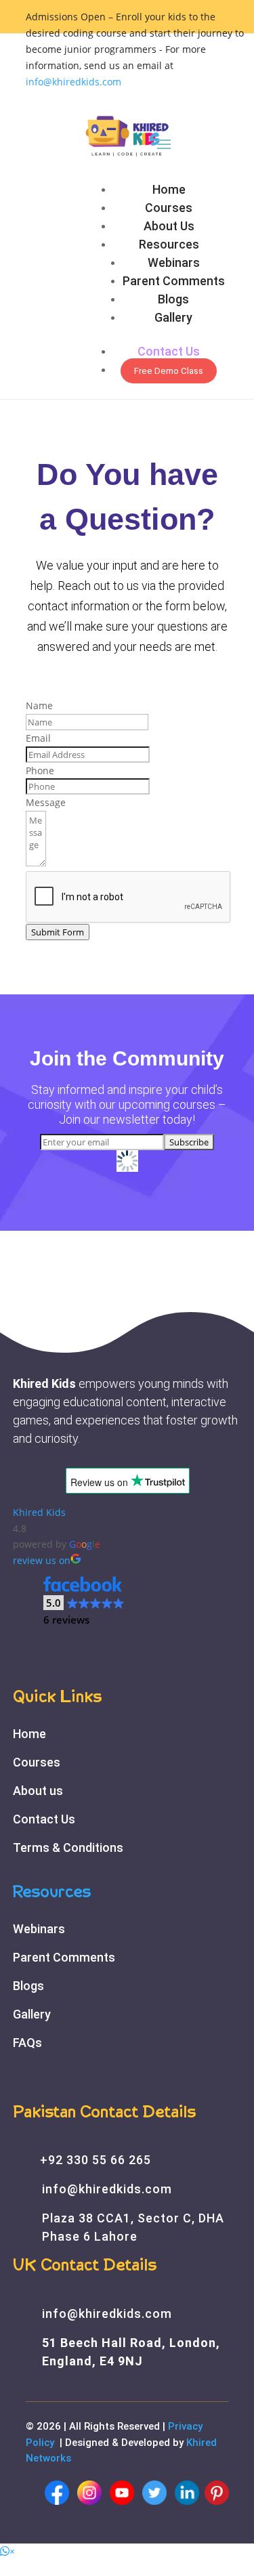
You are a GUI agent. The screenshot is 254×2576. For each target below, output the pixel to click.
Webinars (174, 262)
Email (38, 738)
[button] (84, 1601)
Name (39, 705)
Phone (40, 770)
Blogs (173, 299)
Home (169, 189)
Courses (169, 208)
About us (38, 1791)
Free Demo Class (169, 371)
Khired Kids (39, 1512)
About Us (169, 226)
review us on (42, 1560)
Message (46, 802)
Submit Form (58, 932)
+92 (96, 2160)
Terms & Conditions (68, 1847)
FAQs (27, 2043)
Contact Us (169, 351)
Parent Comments (174, 281)
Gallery (173, 317)
